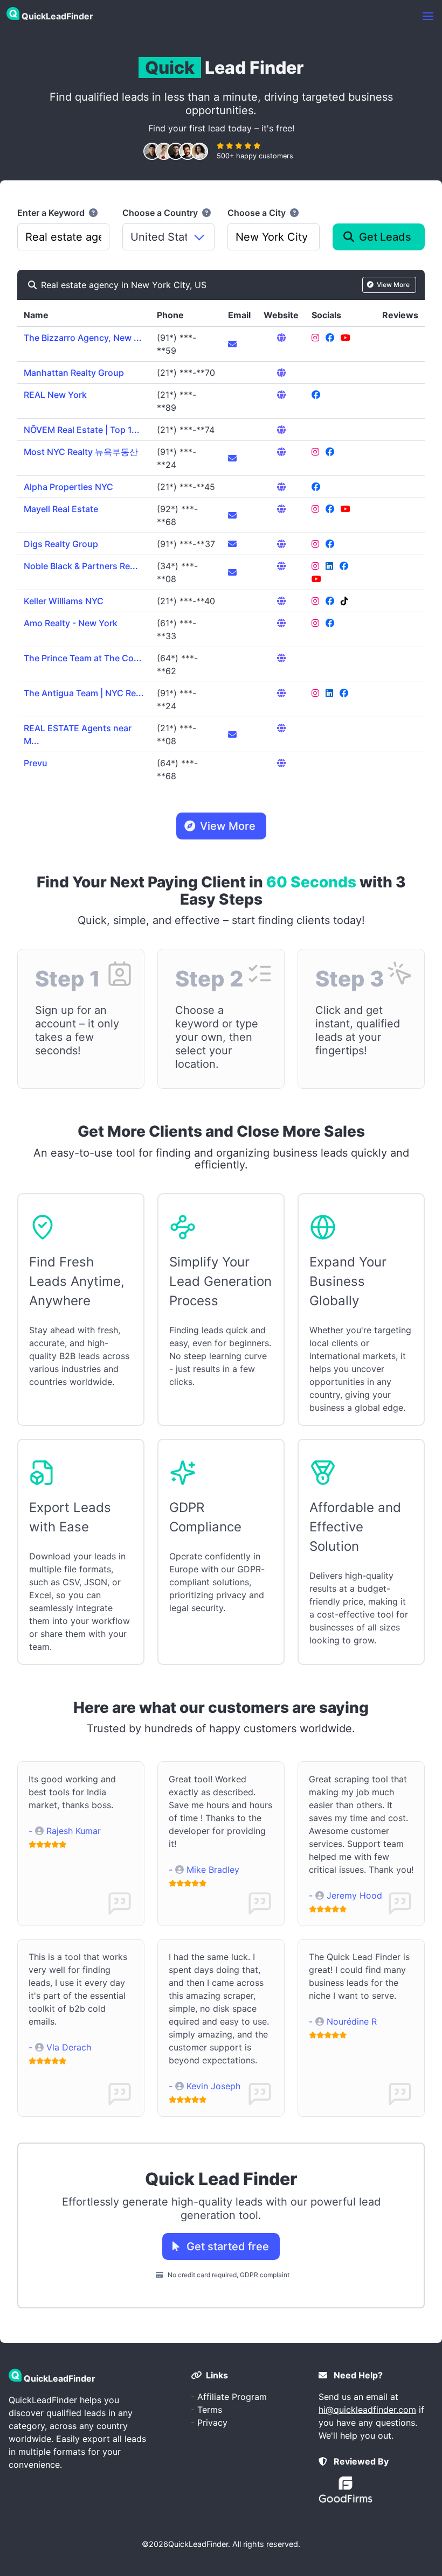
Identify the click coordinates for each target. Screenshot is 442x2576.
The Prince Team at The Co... (83, 658)
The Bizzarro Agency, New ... (83, 338)
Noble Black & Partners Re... (81, 566)
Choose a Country (161, 213)
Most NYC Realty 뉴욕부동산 (81, 452)
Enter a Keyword (52, 213)
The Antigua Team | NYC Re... (84, 693)
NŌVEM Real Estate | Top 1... (82, 430)
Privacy (212, 2423)
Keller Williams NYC (64, 601)
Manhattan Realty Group (74, 373)
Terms (210, 2410)
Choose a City (258, 213)
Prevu (36, 763)
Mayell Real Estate (61, 509)
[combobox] (63, 237)
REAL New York (55, 395)
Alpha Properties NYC (68, 487)
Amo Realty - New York (71, 623)
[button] (428, 16)
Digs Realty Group (61, 544)
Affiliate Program (232, 2397)
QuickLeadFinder (198, 2544)
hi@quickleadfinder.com (367, 2410)
